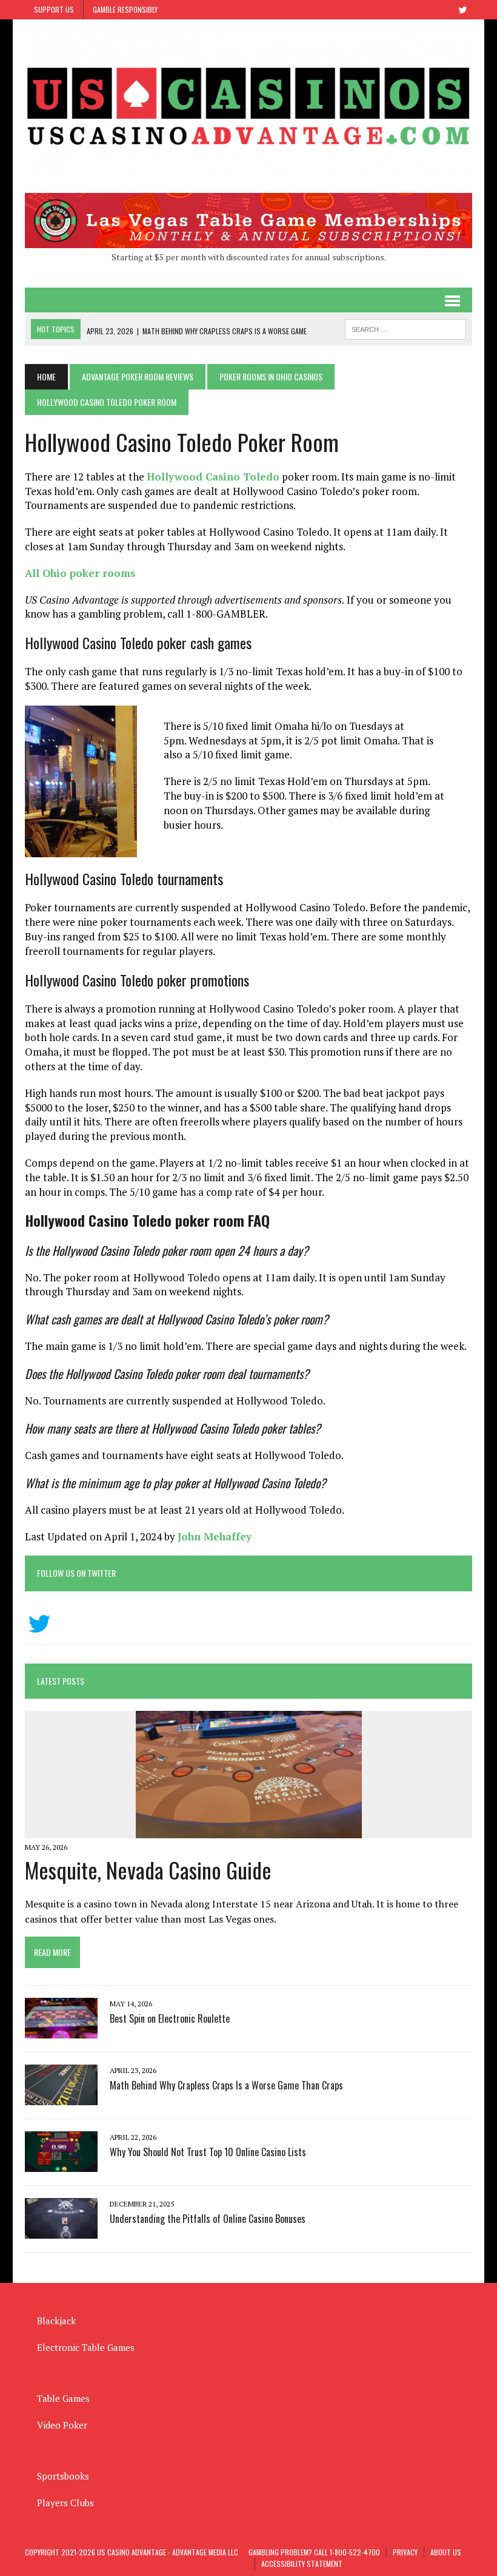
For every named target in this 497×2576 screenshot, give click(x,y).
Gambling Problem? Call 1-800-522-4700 (314, 2552)
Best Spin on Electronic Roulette (170, 2018)
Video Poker (62, 2425)
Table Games (63, 2398)
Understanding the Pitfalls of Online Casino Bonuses (208, 2219)
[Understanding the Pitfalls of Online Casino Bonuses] (61, 2231)
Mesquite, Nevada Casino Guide (148, 1870)
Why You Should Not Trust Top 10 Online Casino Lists (208, 2152)
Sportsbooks (63, 2476)
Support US (54, 9)
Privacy (405, 2552)
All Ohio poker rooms (80, 573)
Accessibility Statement (302, 2564)
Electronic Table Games (86, 2347)
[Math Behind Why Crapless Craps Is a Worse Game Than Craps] (61, 2097)
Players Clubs (65, 2503)
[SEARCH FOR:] (405, 328)
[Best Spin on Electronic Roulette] (61, 2031)
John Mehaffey (215, 1536)
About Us (446, 2552)
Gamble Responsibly (125, 9)
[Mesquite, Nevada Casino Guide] (249, 1830)
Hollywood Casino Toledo (213, 477)
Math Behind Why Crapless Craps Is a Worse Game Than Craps (226, 2085)
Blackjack (56, 2321)
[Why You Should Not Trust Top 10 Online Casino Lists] (61, 2164)
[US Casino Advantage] (248, 106)
